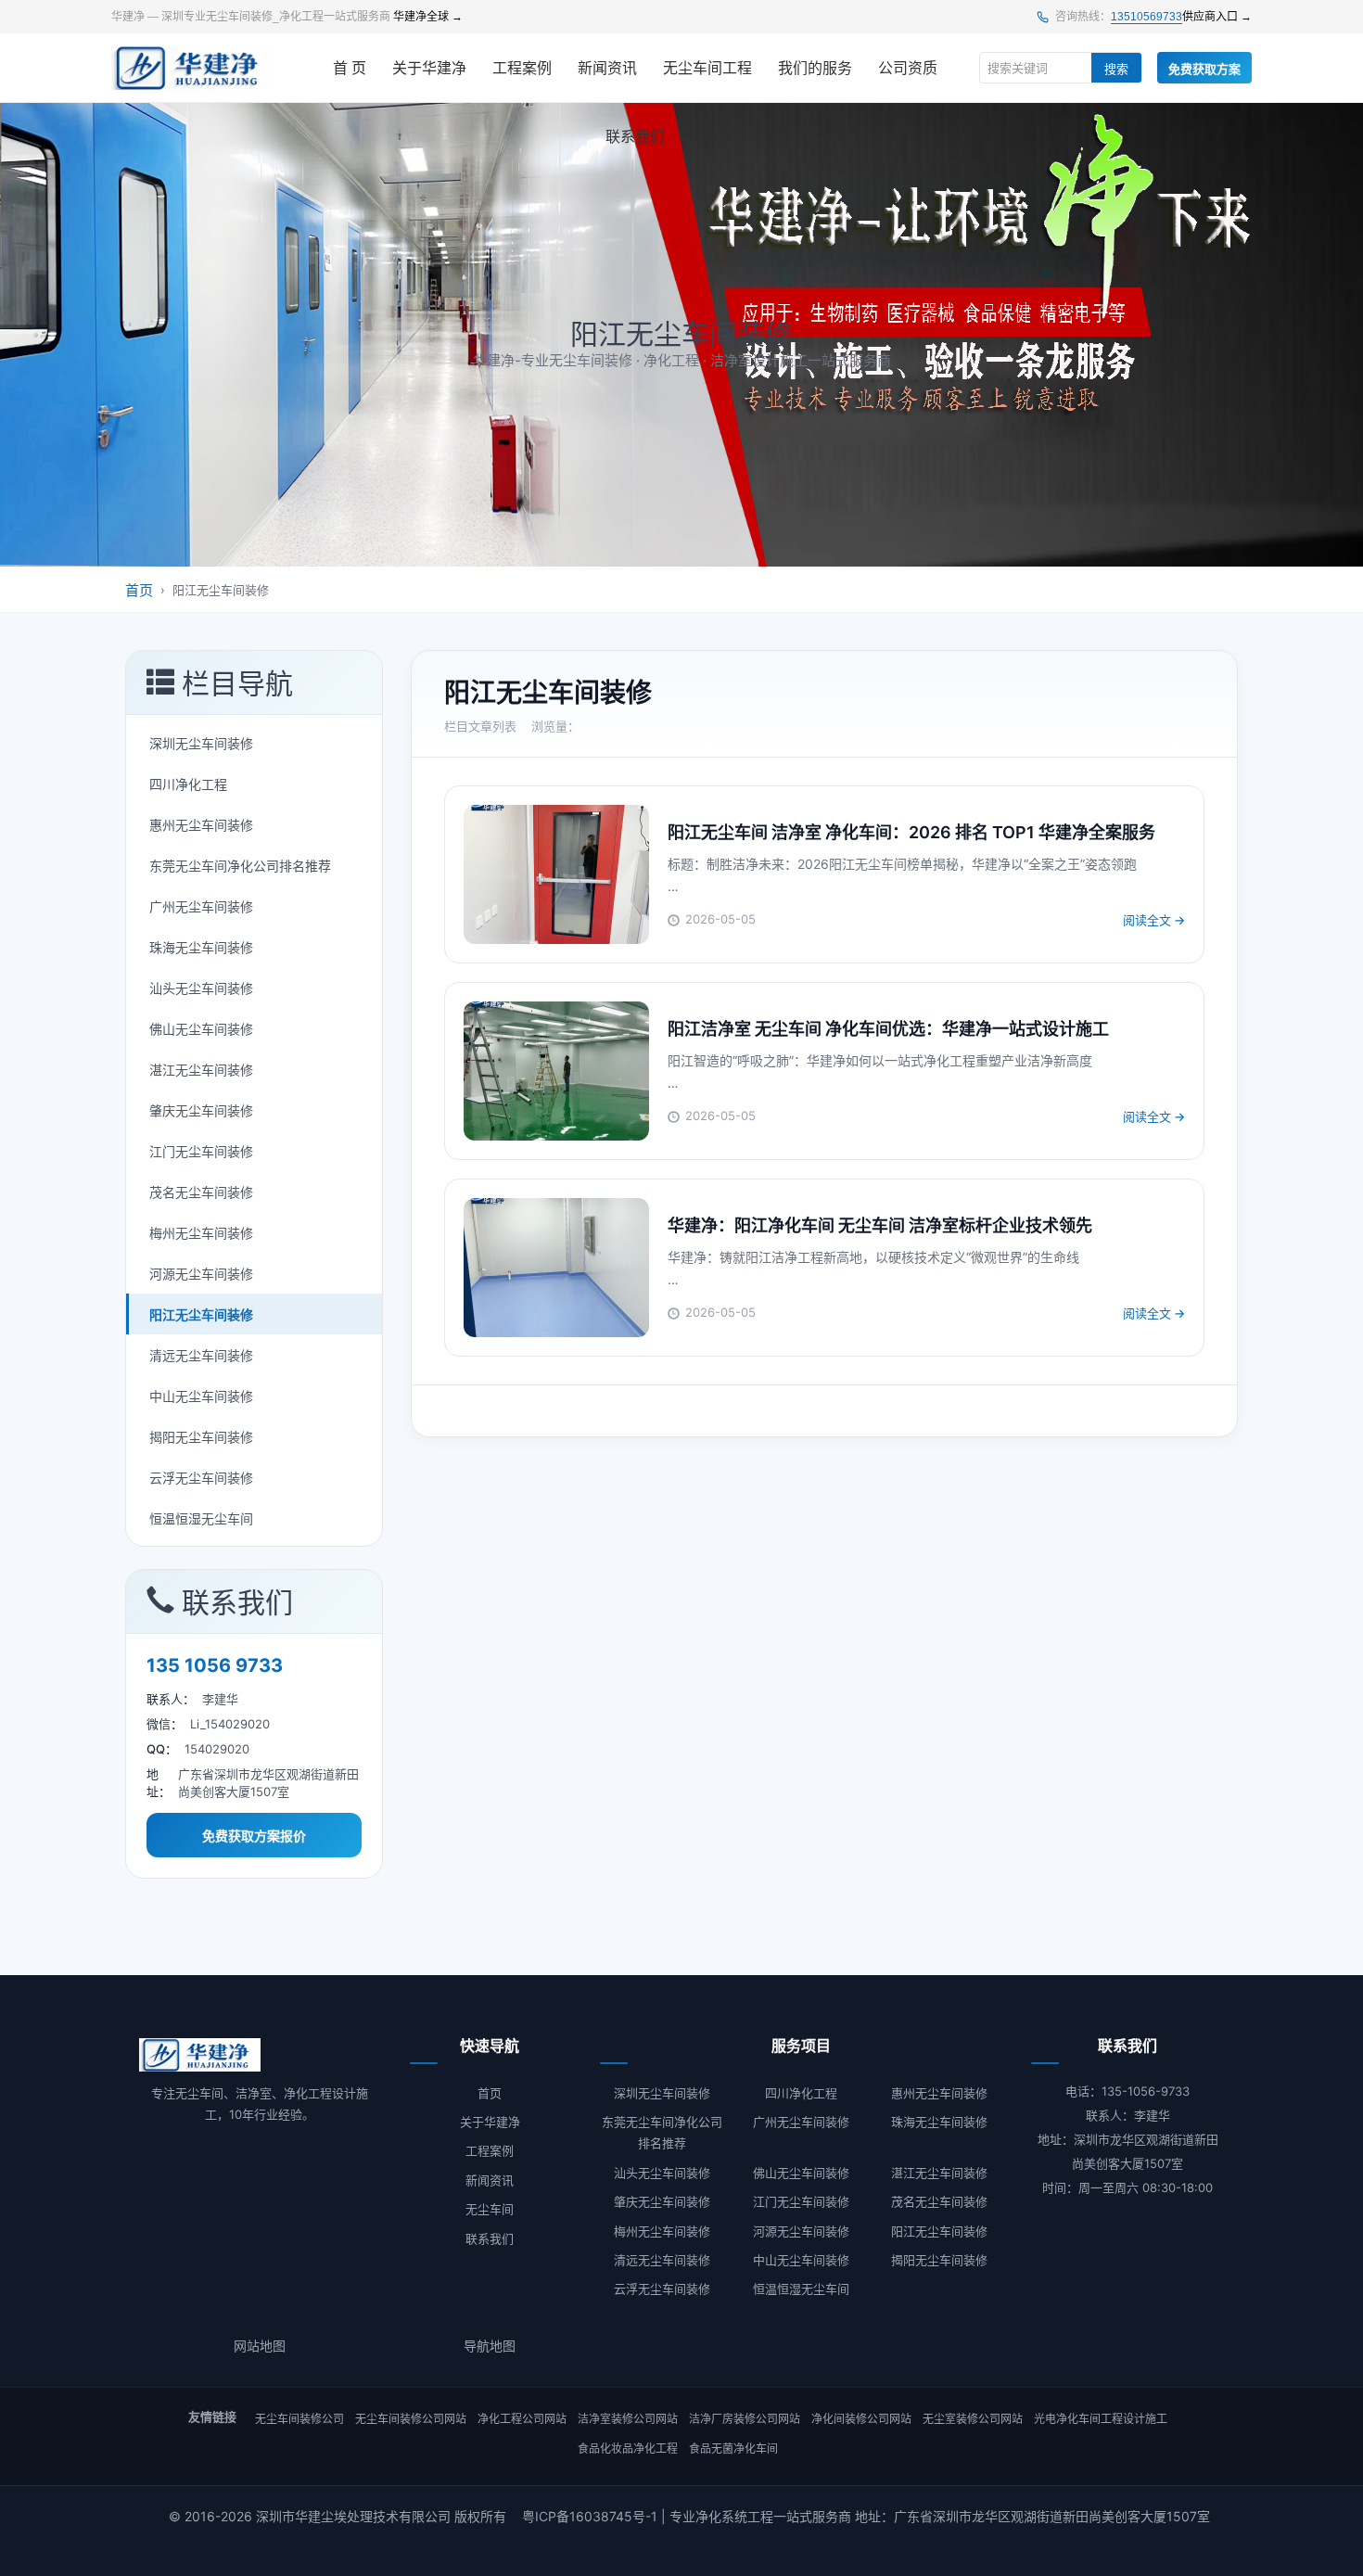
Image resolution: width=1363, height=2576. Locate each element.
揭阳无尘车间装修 (201, 1437)
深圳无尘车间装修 (201, 743)
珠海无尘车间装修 (201, 947)
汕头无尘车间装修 (201, 988)
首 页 (350, 68)
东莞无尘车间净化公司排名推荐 (240, 866)
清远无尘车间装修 (201, 1355)
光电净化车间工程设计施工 (1101, 2419)
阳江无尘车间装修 (201, 1314)
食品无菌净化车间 (733, 2448)
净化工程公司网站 (522, 2419)
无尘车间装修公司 (299, 2419)
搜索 (1116, 69)
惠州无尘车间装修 (201, 825)
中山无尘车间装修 (201, 1396)
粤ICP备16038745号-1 (590, 2516)
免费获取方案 (1204, 69)
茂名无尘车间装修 (201, 1192)
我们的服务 (815, 68)
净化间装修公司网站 (861, 2419)
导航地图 (490, 2346)
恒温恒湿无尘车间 (201, 1518)
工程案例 (522, 68)
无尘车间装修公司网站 (411, 2419)
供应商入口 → (1217, 17)
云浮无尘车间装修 (201, 1478)
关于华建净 (429, 68)
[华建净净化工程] (192, 68)
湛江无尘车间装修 (201, 1070)
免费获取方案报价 (254, 1836)
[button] (254, 683)
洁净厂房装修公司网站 (745, 2419)
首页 (139, 590)
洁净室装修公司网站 (628, 2419)
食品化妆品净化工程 (628, 2448)
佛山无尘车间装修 (201, 1029)
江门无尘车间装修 (201, 1151)
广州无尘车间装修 (201, 906)
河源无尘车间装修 (201, 1274)
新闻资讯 (607, 68)
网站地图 (260, 2346)
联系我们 (635, 137)
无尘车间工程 (707, 68)
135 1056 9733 (215, 1665)
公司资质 (908, 68)
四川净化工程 (188, 784)
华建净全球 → (428, 17)
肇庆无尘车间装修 (201, 1110)
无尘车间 (490, 2209)
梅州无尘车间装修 (201, 1233)
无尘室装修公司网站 (973, 2419)
